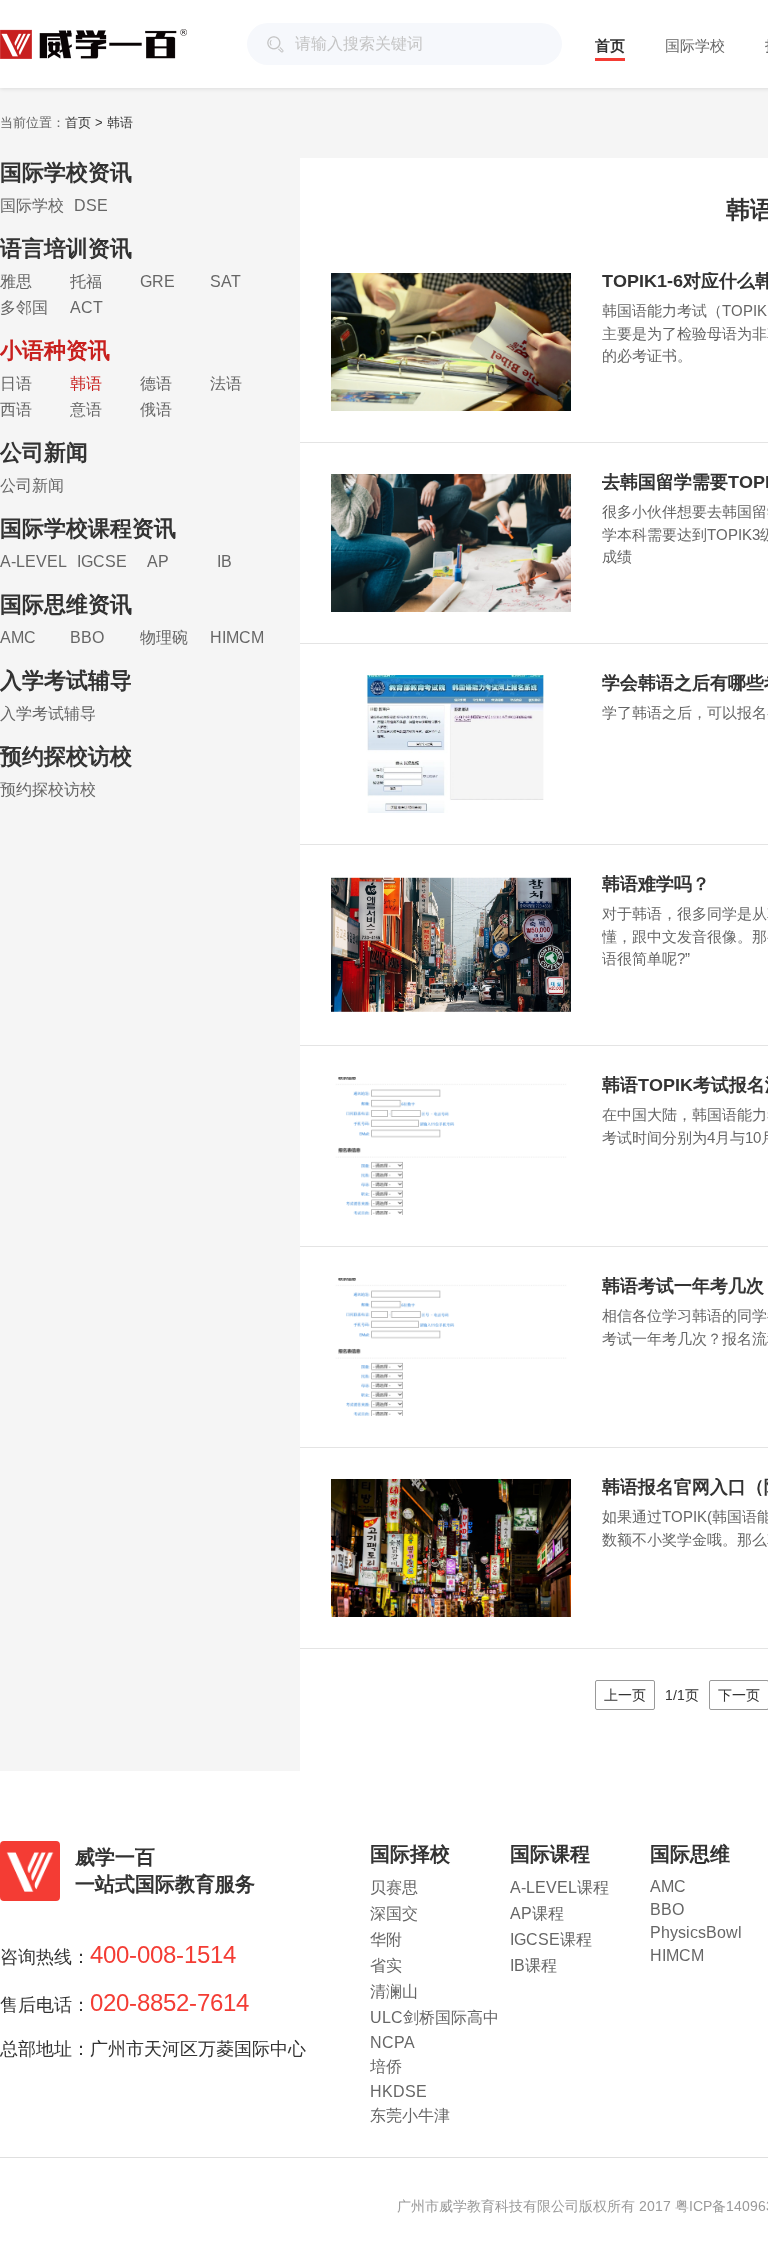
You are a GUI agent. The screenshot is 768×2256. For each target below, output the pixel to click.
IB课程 (533, 1965)
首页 (610, 45)
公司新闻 (32, 485)
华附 (386, 1939)
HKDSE (398, 2091)
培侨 (386, 2066)
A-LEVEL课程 (559, 1887)
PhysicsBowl (696, 1932)
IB (224, 561)
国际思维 (690, 1854)
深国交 (394, 1913)
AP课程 (537, 1913)
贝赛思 (394, 1887)
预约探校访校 (48, 789)
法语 (226, 383)
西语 (16, 409)
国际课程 (550, 1854)
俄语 (156, 409)
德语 (156, 383)
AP (158, 561)
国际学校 (695, 45)
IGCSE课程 (551, 1939)
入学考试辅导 (48, 713)
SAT (225, 281)
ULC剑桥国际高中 (434, 2017)
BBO (87, 637)
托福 (86, 281)
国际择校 (410, 1854)
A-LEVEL (33, 561)
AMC (18, 637)
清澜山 (394, 1991)
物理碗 (164, 637)
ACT (86, 307)
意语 (86, 409)
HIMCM (237, 637)
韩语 (86, 383)
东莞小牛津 (410, 2115)
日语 (16, 383)
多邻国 (24, 307)
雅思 (16, 281)
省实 (386, 1965)
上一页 (625, 1695)
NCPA (392, 2042)
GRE (157, 281)
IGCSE (102, 561)
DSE (91, 205)
